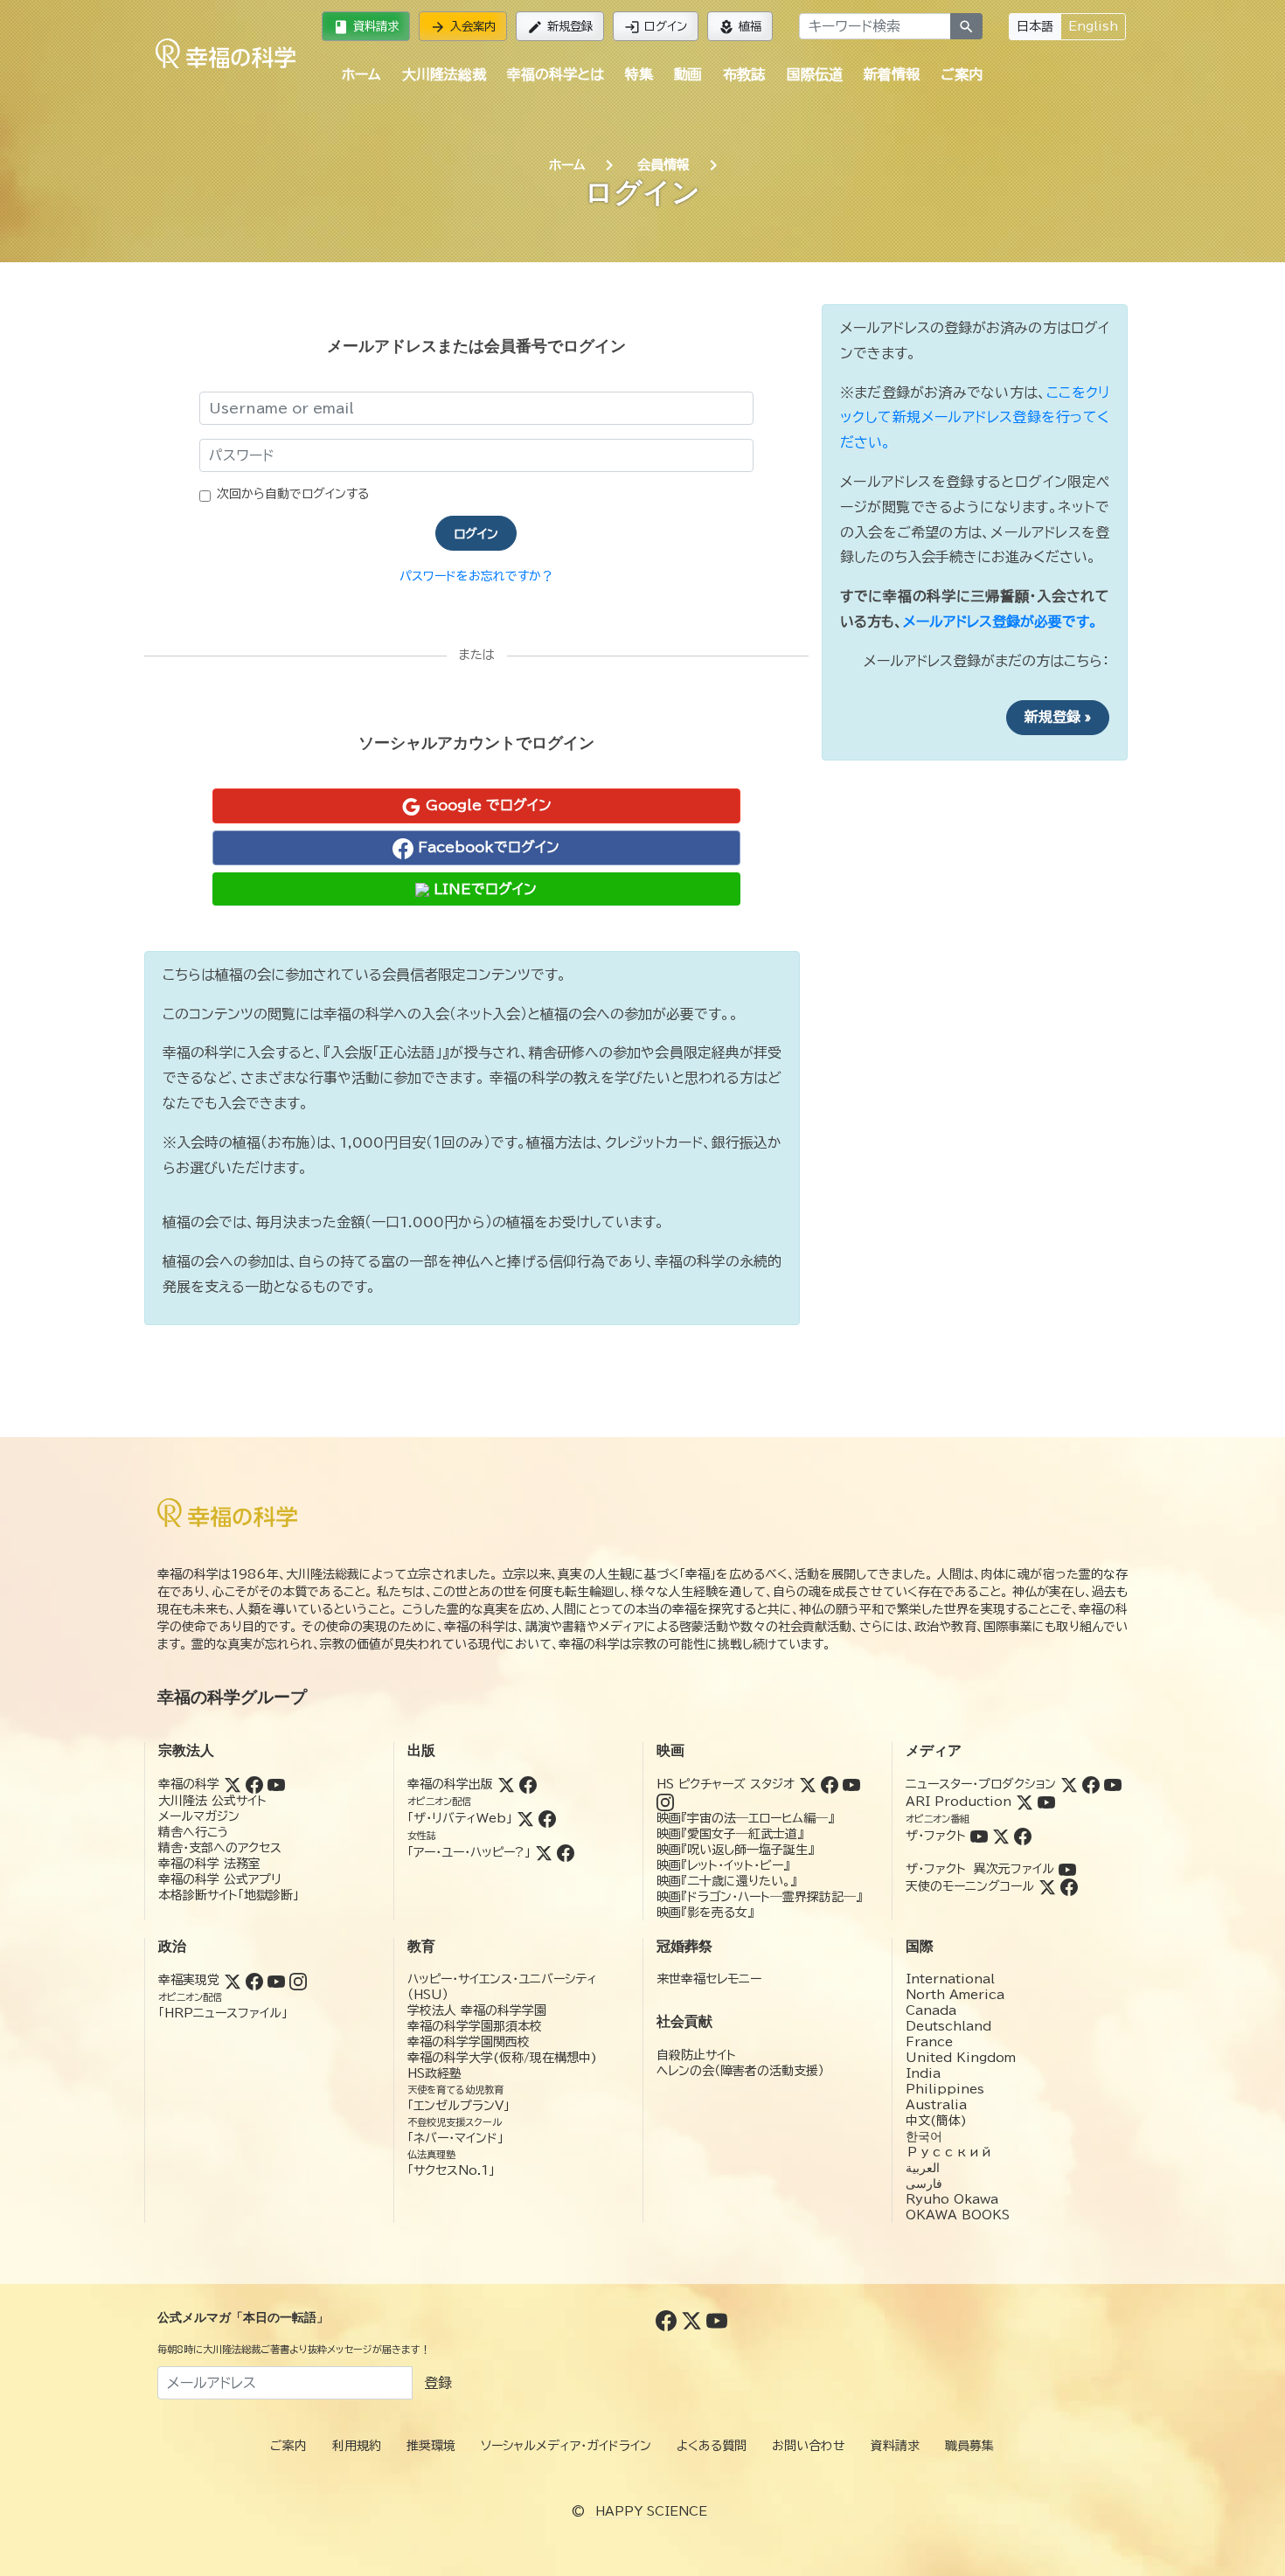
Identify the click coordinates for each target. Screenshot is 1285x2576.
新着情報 (892, 74)
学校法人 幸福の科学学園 (477, 2010)
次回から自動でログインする (293, 494)
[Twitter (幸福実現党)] (233, 1980)
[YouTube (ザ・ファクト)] (979, 1836)
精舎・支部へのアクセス (220, 1848)
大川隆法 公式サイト (212, 1801)
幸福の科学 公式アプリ (220, 1879)
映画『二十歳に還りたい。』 (726, 1881)
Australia (936, 2105)
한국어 (924, 2136)
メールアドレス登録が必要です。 (1000, 621)
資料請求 (366, 27)
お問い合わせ (809, 2446)
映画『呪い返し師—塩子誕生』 (735, 1850)
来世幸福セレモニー (709, 1979)
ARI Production (959, 1802)
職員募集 (969, 2446)
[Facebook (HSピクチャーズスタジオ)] (830, 1784)
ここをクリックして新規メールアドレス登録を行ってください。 (975, 418)
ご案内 (962, 74)
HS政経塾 (434, 2073)
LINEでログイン (483, 889)
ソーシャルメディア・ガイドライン (566, 2446)
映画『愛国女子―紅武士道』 (730, 1834)
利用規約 (357, 2446)
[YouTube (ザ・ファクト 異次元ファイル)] (1067, 1869)
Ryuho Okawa (952, 2199)
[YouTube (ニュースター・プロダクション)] (1113, 1784)
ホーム (361, 74)
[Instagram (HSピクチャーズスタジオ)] (665, 1802)
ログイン (656, 27)
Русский (949, 2152)
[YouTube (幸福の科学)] (276, 1784)
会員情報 (663, 165)
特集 (639, 74)
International (950, 1979)
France (929, 2042)
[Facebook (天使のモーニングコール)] (1069, 1886)
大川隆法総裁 (444, 74)
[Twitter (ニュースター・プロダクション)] (1069, 1784)
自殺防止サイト (696, 2055)
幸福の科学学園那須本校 (475, 2026)
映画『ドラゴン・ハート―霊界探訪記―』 (759, 1897)
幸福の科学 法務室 (209, 1864)
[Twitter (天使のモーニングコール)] (1047, 1886)
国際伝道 (815, 74)
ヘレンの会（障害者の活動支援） (740, 2071)
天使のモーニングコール (970, 1886)
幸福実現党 (189, 1980)
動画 (688, 74)
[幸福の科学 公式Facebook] (668, 2320)
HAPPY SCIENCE (651, 2511)
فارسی (924, 2184)
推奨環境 (431, 2446)
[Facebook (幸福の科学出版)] (528, 1784)
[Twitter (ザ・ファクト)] (1001, 1836)
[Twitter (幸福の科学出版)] (506, 1784)
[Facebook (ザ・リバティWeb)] (547, 1818)
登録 (438, 2383)
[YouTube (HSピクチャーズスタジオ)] (851, 1784)
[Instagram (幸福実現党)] (298, 1980)
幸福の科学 (189, 1784)
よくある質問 (712, 2446)
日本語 (1035, 26)
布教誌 (744, 74)
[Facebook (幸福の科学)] (254, 1784)
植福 (740, 27)
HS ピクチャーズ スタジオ (726, 1784)
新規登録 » (1058, 717)
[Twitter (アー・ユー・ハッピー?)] (544, 1852)
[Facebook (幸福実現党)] (254, 1980)
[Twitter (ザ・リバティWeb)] (525, 1818)
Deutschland (948, 2026)
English (1093, 26)
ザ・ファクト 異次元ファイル (980, 1869)
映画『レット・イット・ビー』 (723, 1865)
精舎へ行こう (194, 1832)
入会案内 (463, 27)
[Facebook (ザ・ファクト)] (1023, 1836)
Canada (931, 2010)
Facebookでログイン (486, 847)
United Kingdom (961, 2058)
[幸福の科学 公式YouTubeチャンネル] (717, 2320)
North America (955, 1995)
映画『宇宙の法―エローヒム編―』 (745, 1818)
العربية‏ (923, 2168)
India (923, 2073)
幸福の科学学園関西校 (469, 2042)
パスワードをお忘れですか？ (476, 576)
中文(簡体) (936, 2121)
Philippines (945, 2089)
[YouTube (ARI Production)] (1046, 1802)
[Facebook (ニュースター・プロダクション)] (1091, 1784)
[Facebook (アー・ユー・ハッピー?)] (566, 1852)
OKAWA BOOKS (958, 2215)
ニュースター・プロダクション (981, 1784)
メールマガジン (199, 1816)
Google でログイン (486, 805)
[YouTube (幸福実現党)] (276, 1980)
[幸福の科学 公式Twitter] (694, 2320)
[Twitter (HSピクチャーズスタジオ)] (808, 1784)
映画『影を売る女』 (705, 1913)
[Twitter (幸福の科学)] (233, 1784)
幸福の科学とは (556, 74)
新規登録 (560, 27)
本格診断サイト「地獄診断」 (229, 1895)
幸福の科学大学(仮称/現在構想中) (502, 2058)
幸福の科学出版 (450, 1784)
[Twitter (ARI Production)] (1025, 1802)
